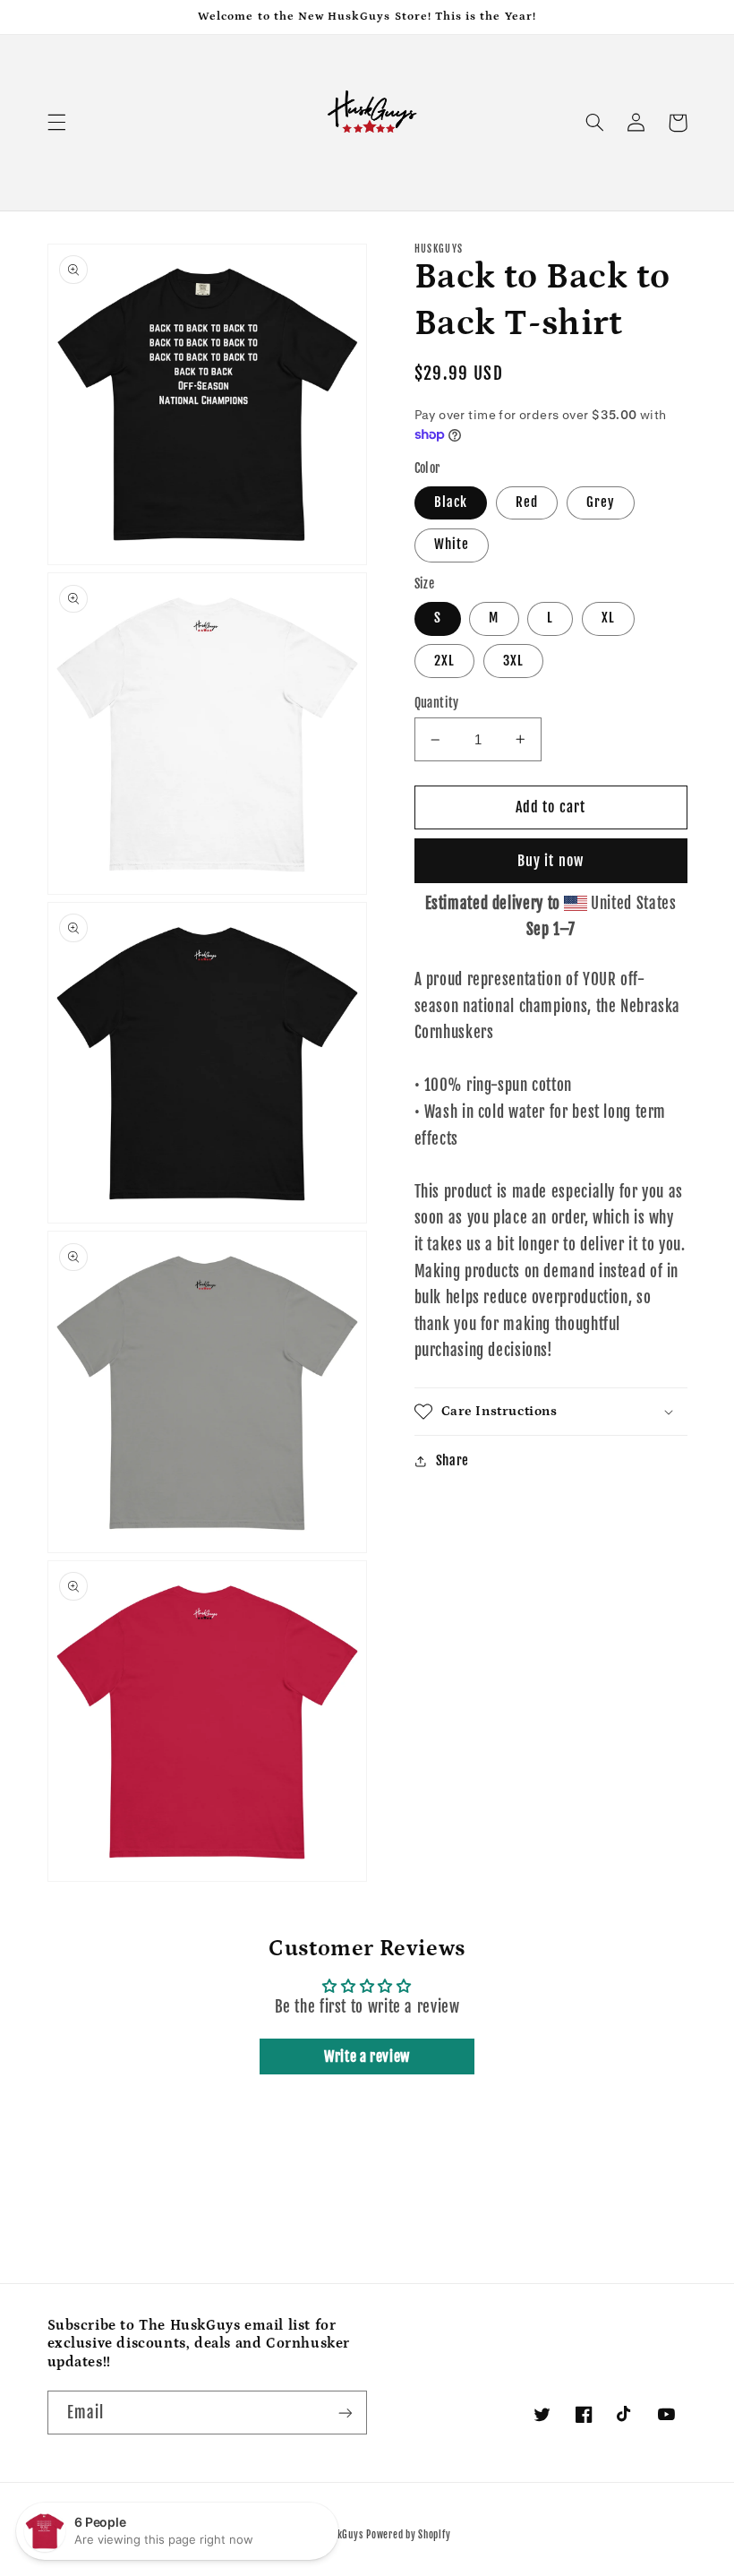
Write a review (367, 2057)
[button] (56, 123)
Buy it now (550, 861)
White (452, 544)
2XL (444, 661)
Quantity (437, 703)
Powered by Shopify (408, 2535)
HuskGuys (343, 2535)
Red (527, 502)
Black (451, 502)
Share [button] (452, 1460)
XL (608, 618)
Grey (601, 502)
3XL (513, 661)
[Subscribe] (346, 2413)
